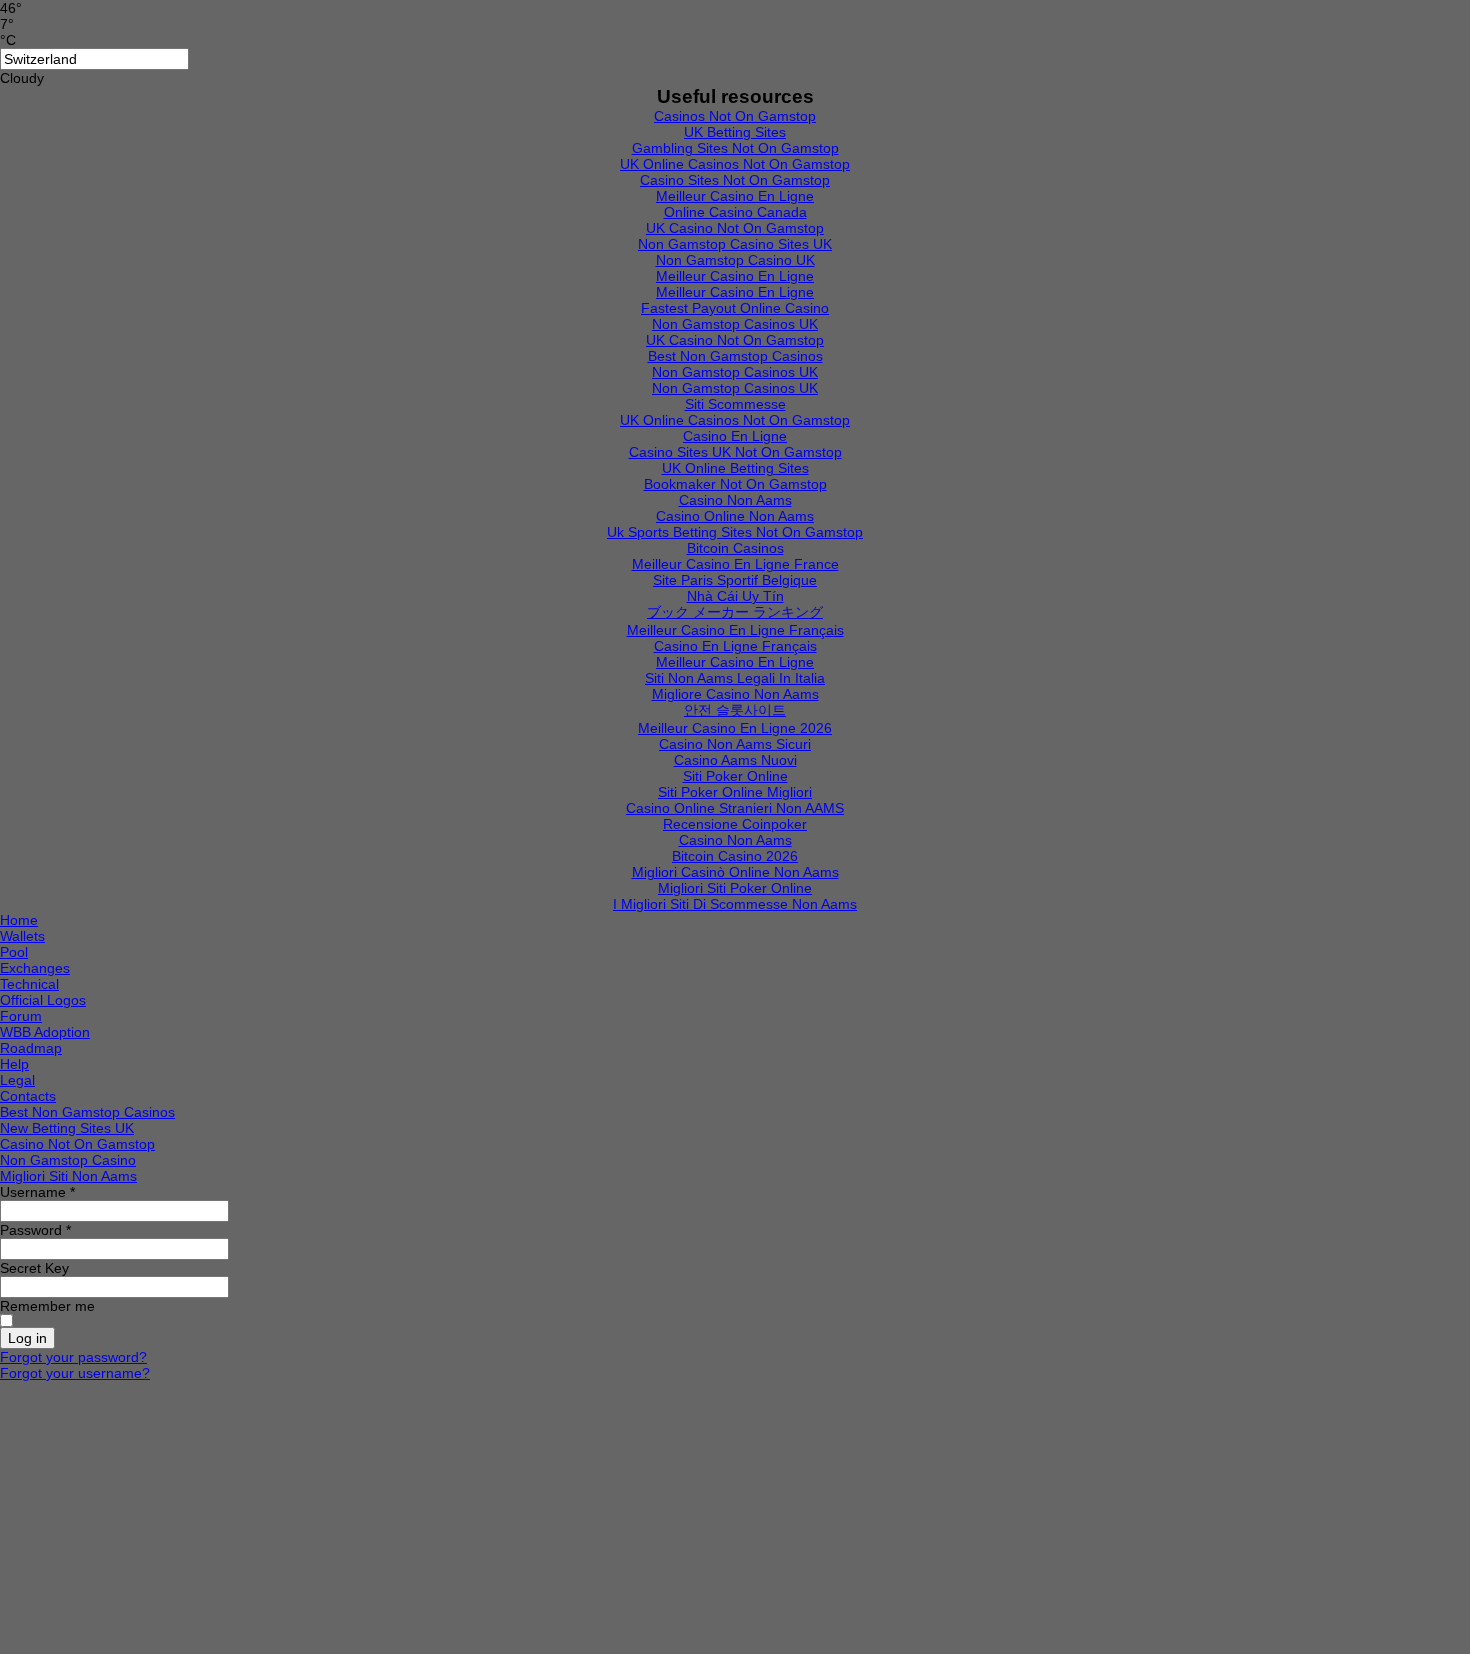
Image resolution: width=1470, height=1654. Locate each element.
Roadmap (31, 1048)
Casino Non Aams (735, 500)
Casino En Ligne (735, 436)
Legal (17, 1080)
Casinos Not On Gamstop (735, 116)
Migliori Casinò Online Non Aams (735, 872)
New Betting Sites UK (67, 1128)
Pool (14, 952)
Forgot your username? (75, 1373)
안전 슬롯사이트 (735, 710)
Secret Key (34, 1268)
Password (35, 1230)
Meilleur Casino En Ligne (735, 196)
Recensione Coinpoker (735, 824)
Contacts (28, 1096)
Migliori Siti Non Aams (68, 1176)
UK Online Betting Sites (735, 468)
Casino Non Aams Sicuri (735, 744)
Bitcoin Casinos (735, 548)
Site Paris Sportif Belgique (735, 580)
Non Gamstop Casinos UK (735, 324)
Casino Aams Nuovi (735, 760)
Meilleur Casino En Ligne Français (735, 630)
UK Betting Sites (735, 132)
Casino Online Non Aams (735, 516)
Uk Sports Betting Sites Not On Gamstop (735, 532)
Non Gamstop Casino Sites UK (735, 244)
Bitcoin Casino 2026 (735, 856)
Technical (29, 984)
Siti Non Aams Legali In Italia (735, 678)
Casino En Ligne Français (735, 646)
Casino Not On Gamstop (77, 1144)
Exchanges (35, 968)
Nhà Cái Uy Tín (735, 596)
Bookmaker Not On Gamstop (735, 484)
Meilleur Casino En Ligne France (735, 564)
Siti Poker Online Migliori (735, 792)
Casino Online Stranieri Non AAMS (735, 808)
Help (14, 1064)
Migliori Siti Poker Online (735, 888)
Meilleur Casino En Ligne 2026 (735, 728)
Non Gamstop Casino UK (735, 260)
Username (37, 1192)
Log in (27, 1338)
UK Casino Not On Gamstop (735, 228)
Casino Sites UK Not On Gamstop (735, 452)
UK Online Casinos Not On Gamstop (735, 164)
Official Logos (43, 1000)
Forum (21, 1016)
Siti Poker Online (735, 776)
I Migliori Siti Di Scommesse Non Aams (735, 904)
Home (19, 920)
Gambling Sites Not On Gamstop (735, 148)
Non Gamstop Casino (68, 1160)
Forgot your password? (73, 1357)
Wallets (22, 936)
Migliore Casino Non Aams (735, 694)
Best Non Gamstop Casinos (735, 356)
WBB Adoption (45, 1032)
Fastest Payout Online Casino (735, 308)
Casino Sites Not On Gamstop (735, 180)
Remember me (47, 1306)
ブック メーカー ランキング (735, 612)
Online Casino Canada (735, 212)
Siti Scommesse (735, 404)
